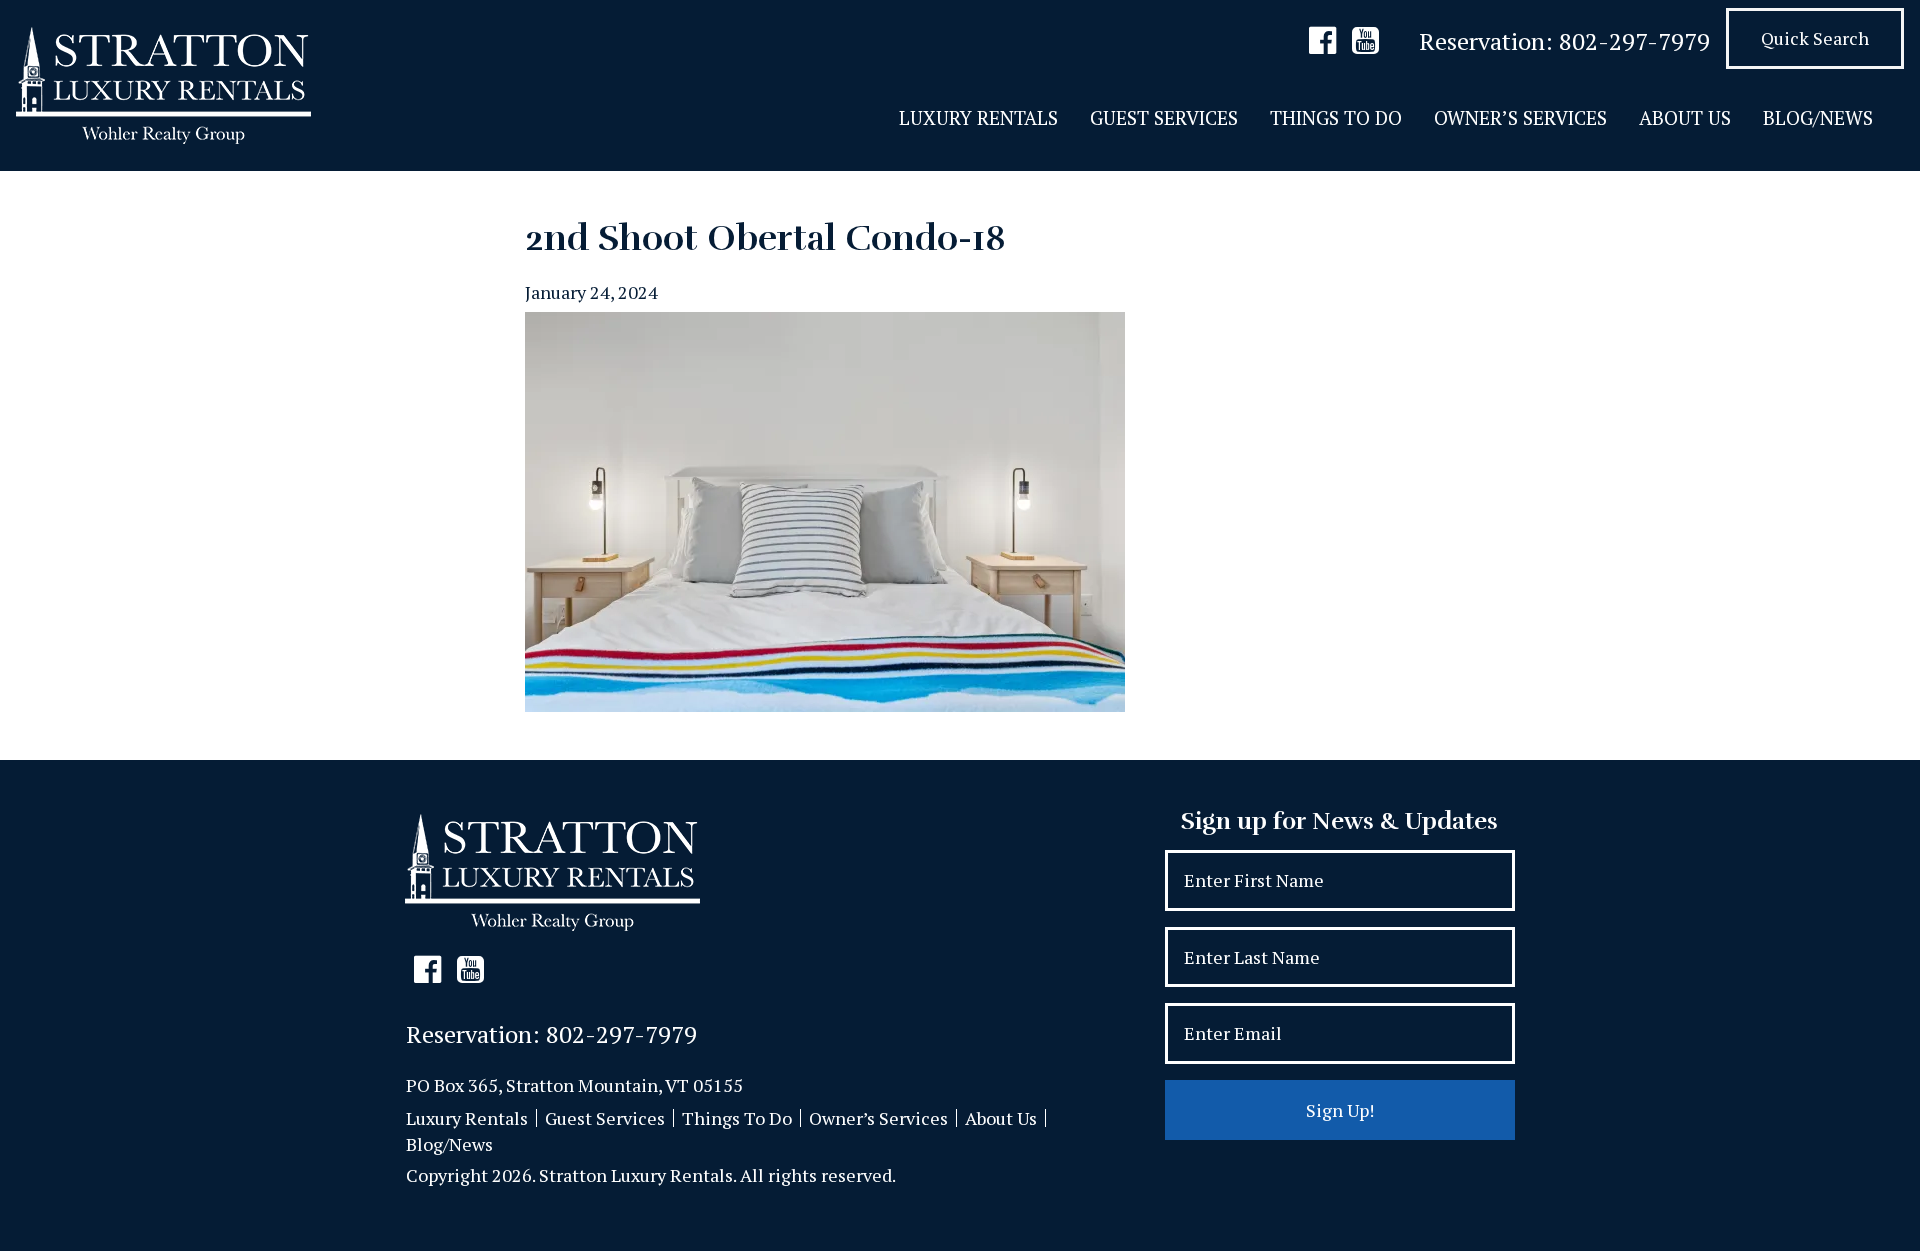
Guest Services (1164, 117)
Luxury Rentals (978, 117)
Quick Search (1815, 38)
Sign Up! (1340, 1110)
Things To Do (1336, 117)
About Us (1685, 117)
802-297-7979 (1634, 41)
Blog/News (1818, 117)
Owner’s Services (1520, 117)
